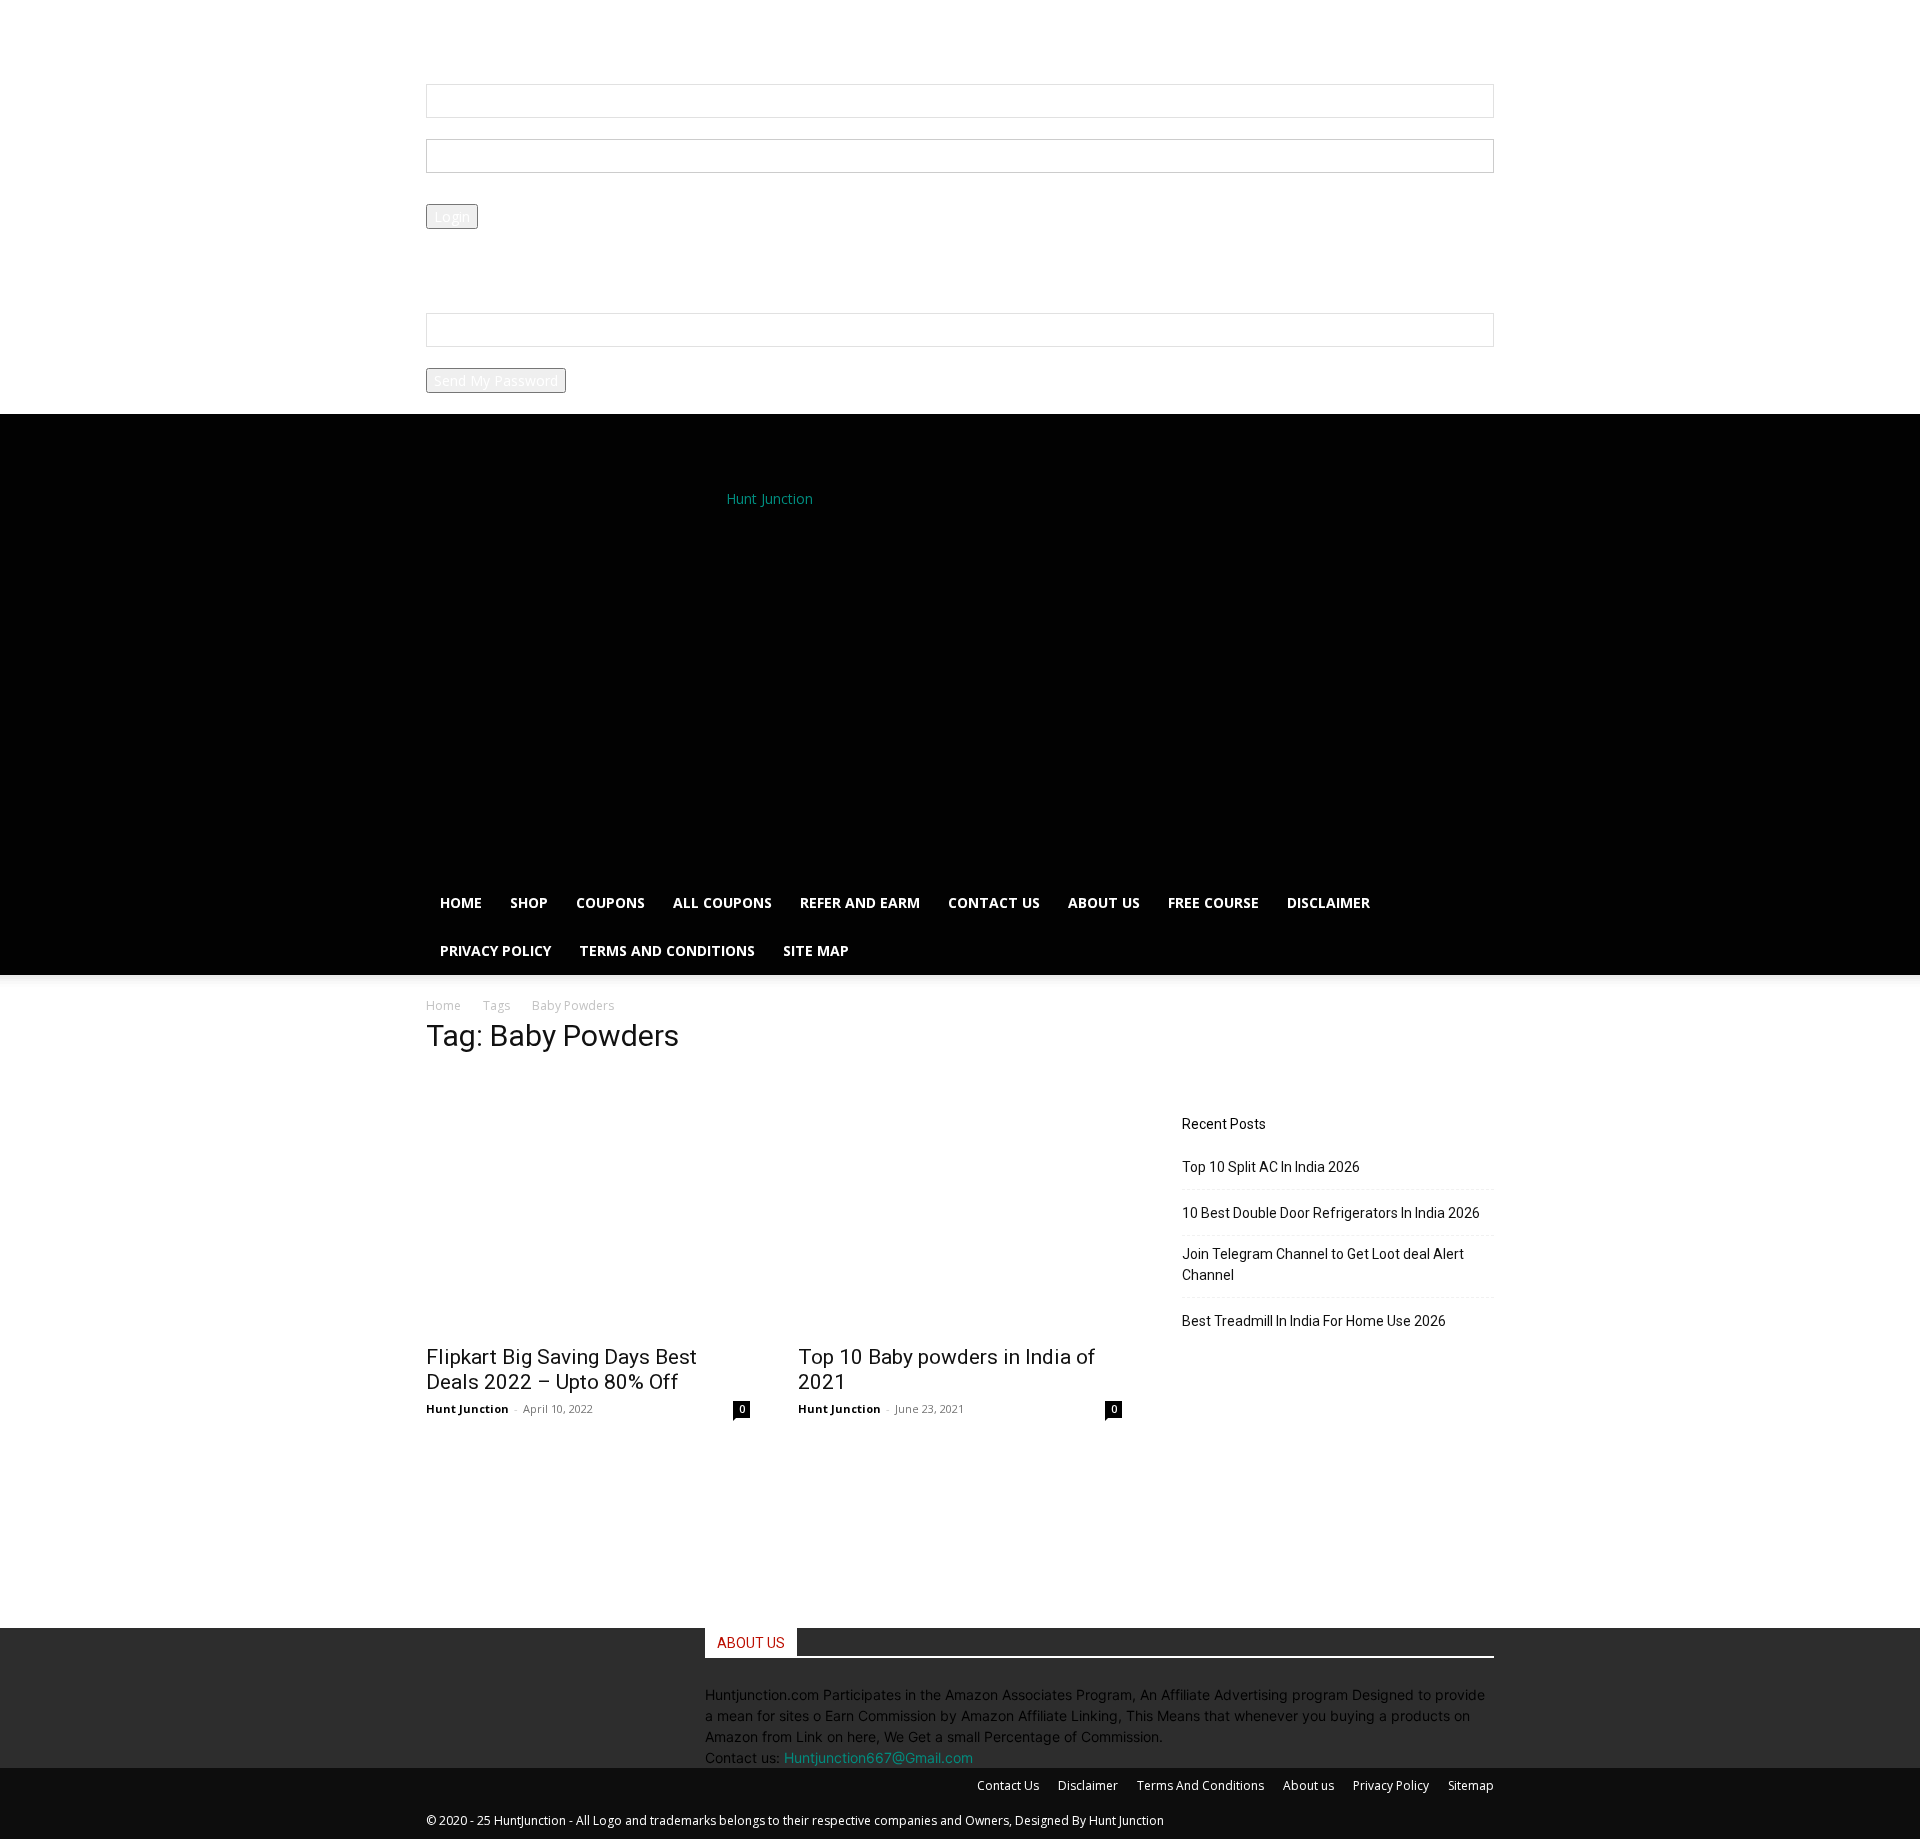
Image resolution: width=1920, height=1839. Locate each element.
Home (461, 902)
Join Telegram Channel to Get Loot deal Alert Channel (1323, 1264)
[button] (503, 31)
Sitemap (1471, 1785)
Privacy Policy (470, 260)
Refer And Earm (860, 902)
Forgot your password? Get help (530, 239)
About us (1104, 902)
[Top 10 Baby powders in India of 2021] (960, 1252)
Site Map (816, 950)
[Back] (538, 31)
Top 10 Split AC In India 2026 (1271, 1167)
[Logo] (774, 697)
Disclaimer (1328, 902)
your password (474, 193)
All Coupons (722, 902)
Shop (529, 902)
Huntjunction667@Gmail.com (878, 1757)
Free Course (1213, 902)
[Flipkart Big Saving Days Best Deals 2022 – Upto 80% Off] (588, 1252)
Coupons (610, 902)
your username (475, 128)
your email (460, 357)
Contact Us (994, 902)
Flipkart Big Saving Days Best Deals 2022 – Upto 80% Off (561, 1369)
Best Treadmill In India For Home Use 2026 (1314, 1321)
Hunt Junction (467, 1408)
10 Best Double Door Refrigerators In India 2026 (1331, 1213)
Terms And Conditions (667, 950)
